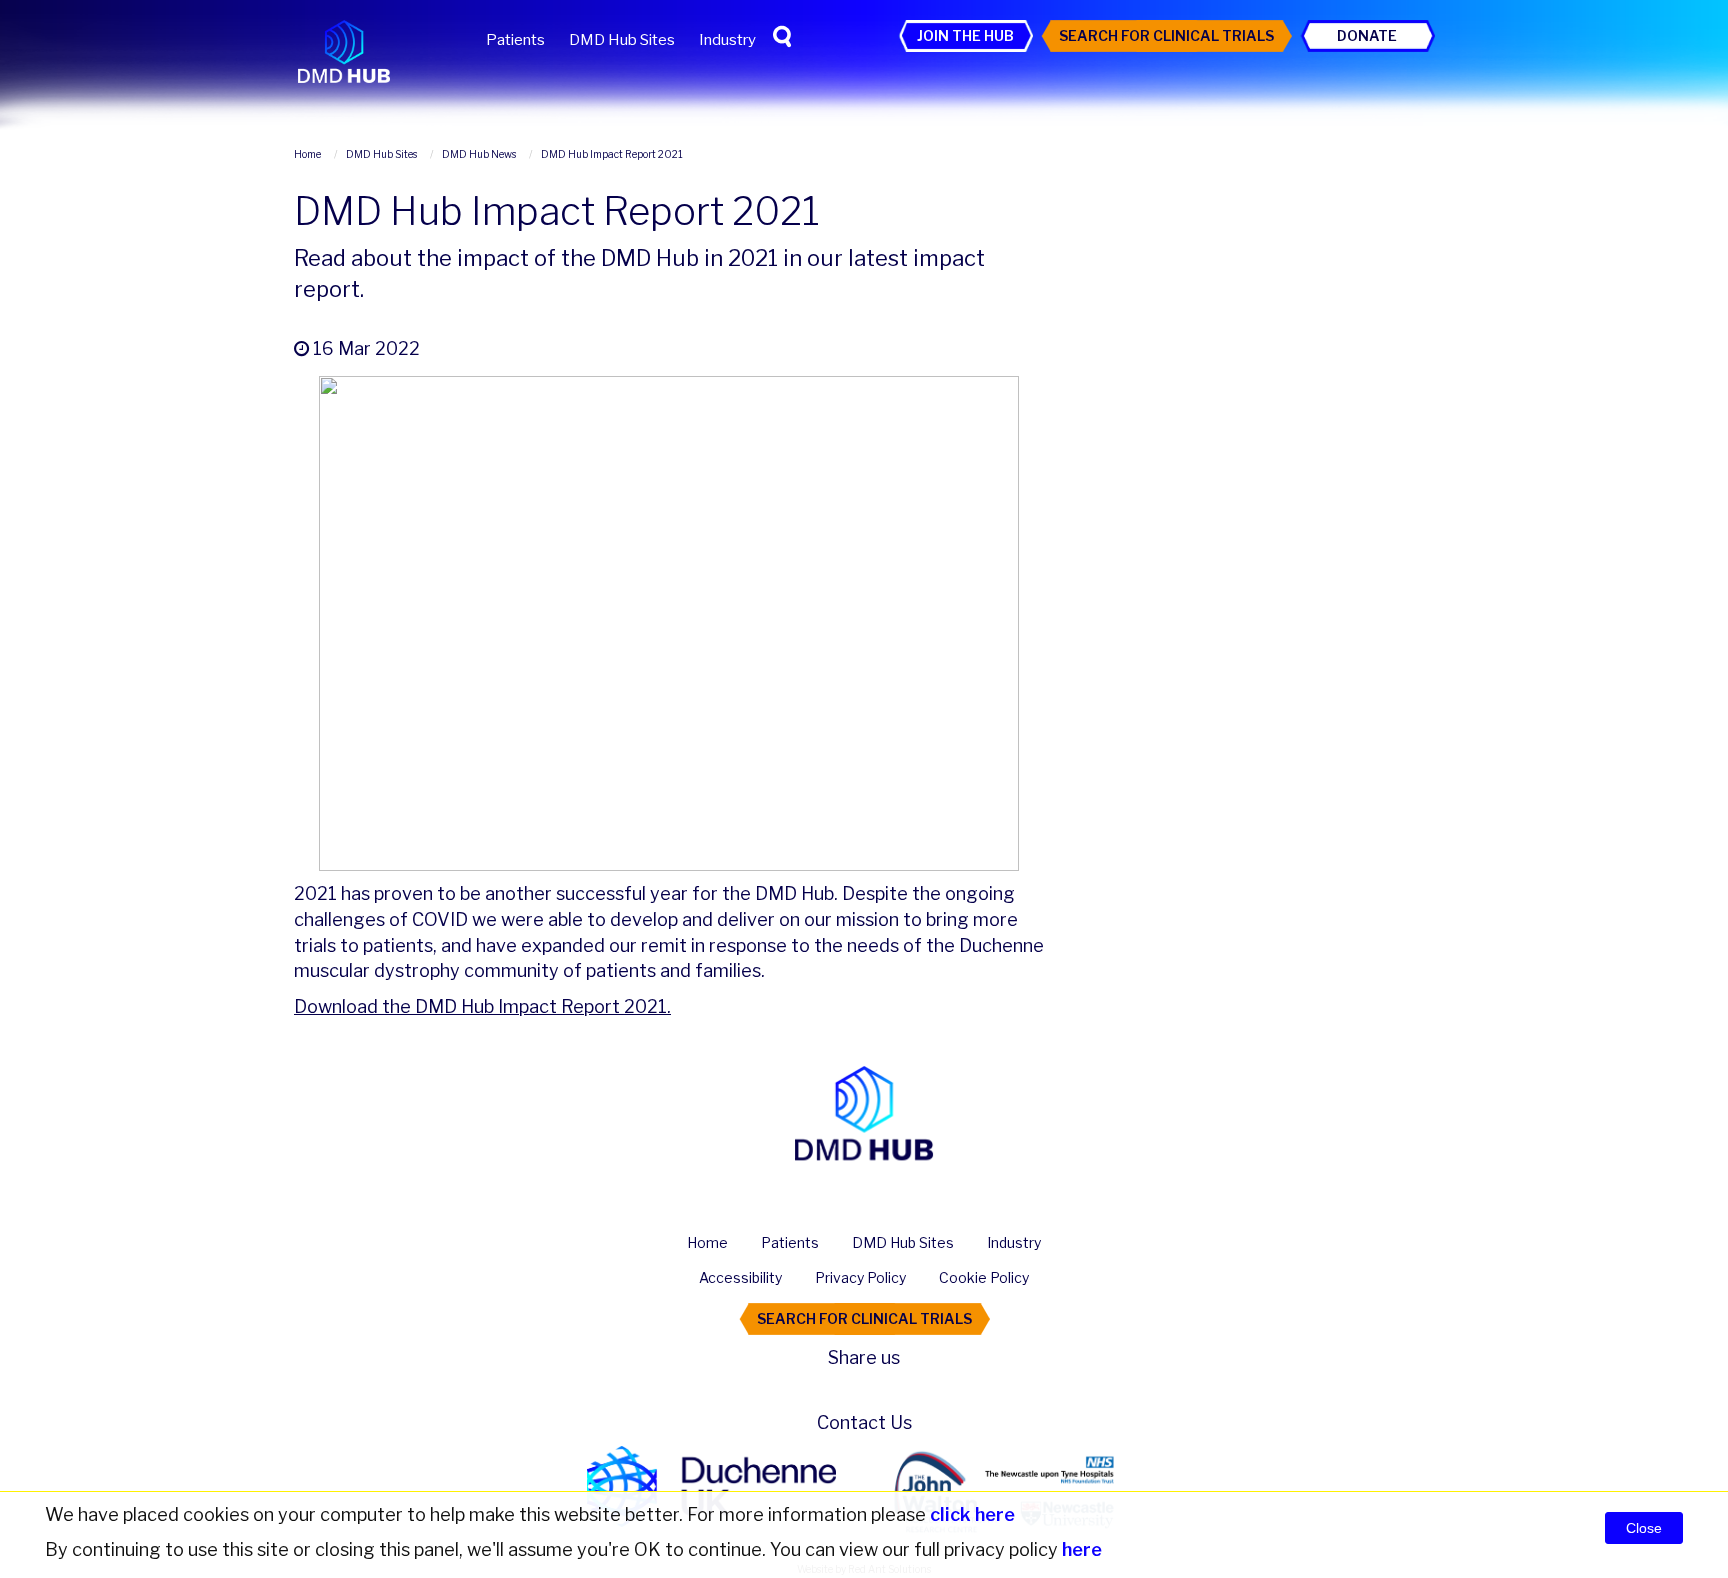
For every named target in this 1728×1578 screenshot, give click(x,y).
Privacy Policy (860, 1277)
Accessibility (740, 1277)
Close (1644, 1528)
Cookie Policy (984, 1277)
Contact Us (864, 1422)
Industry (727, 40)
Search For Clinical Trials (1166, 35)
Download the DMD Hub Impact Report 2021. (482, 1006)
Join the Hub (965, 35)
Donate (1367, 35)
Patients (515, 40)
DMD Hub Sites (622, 40)
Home (707, 1242)
